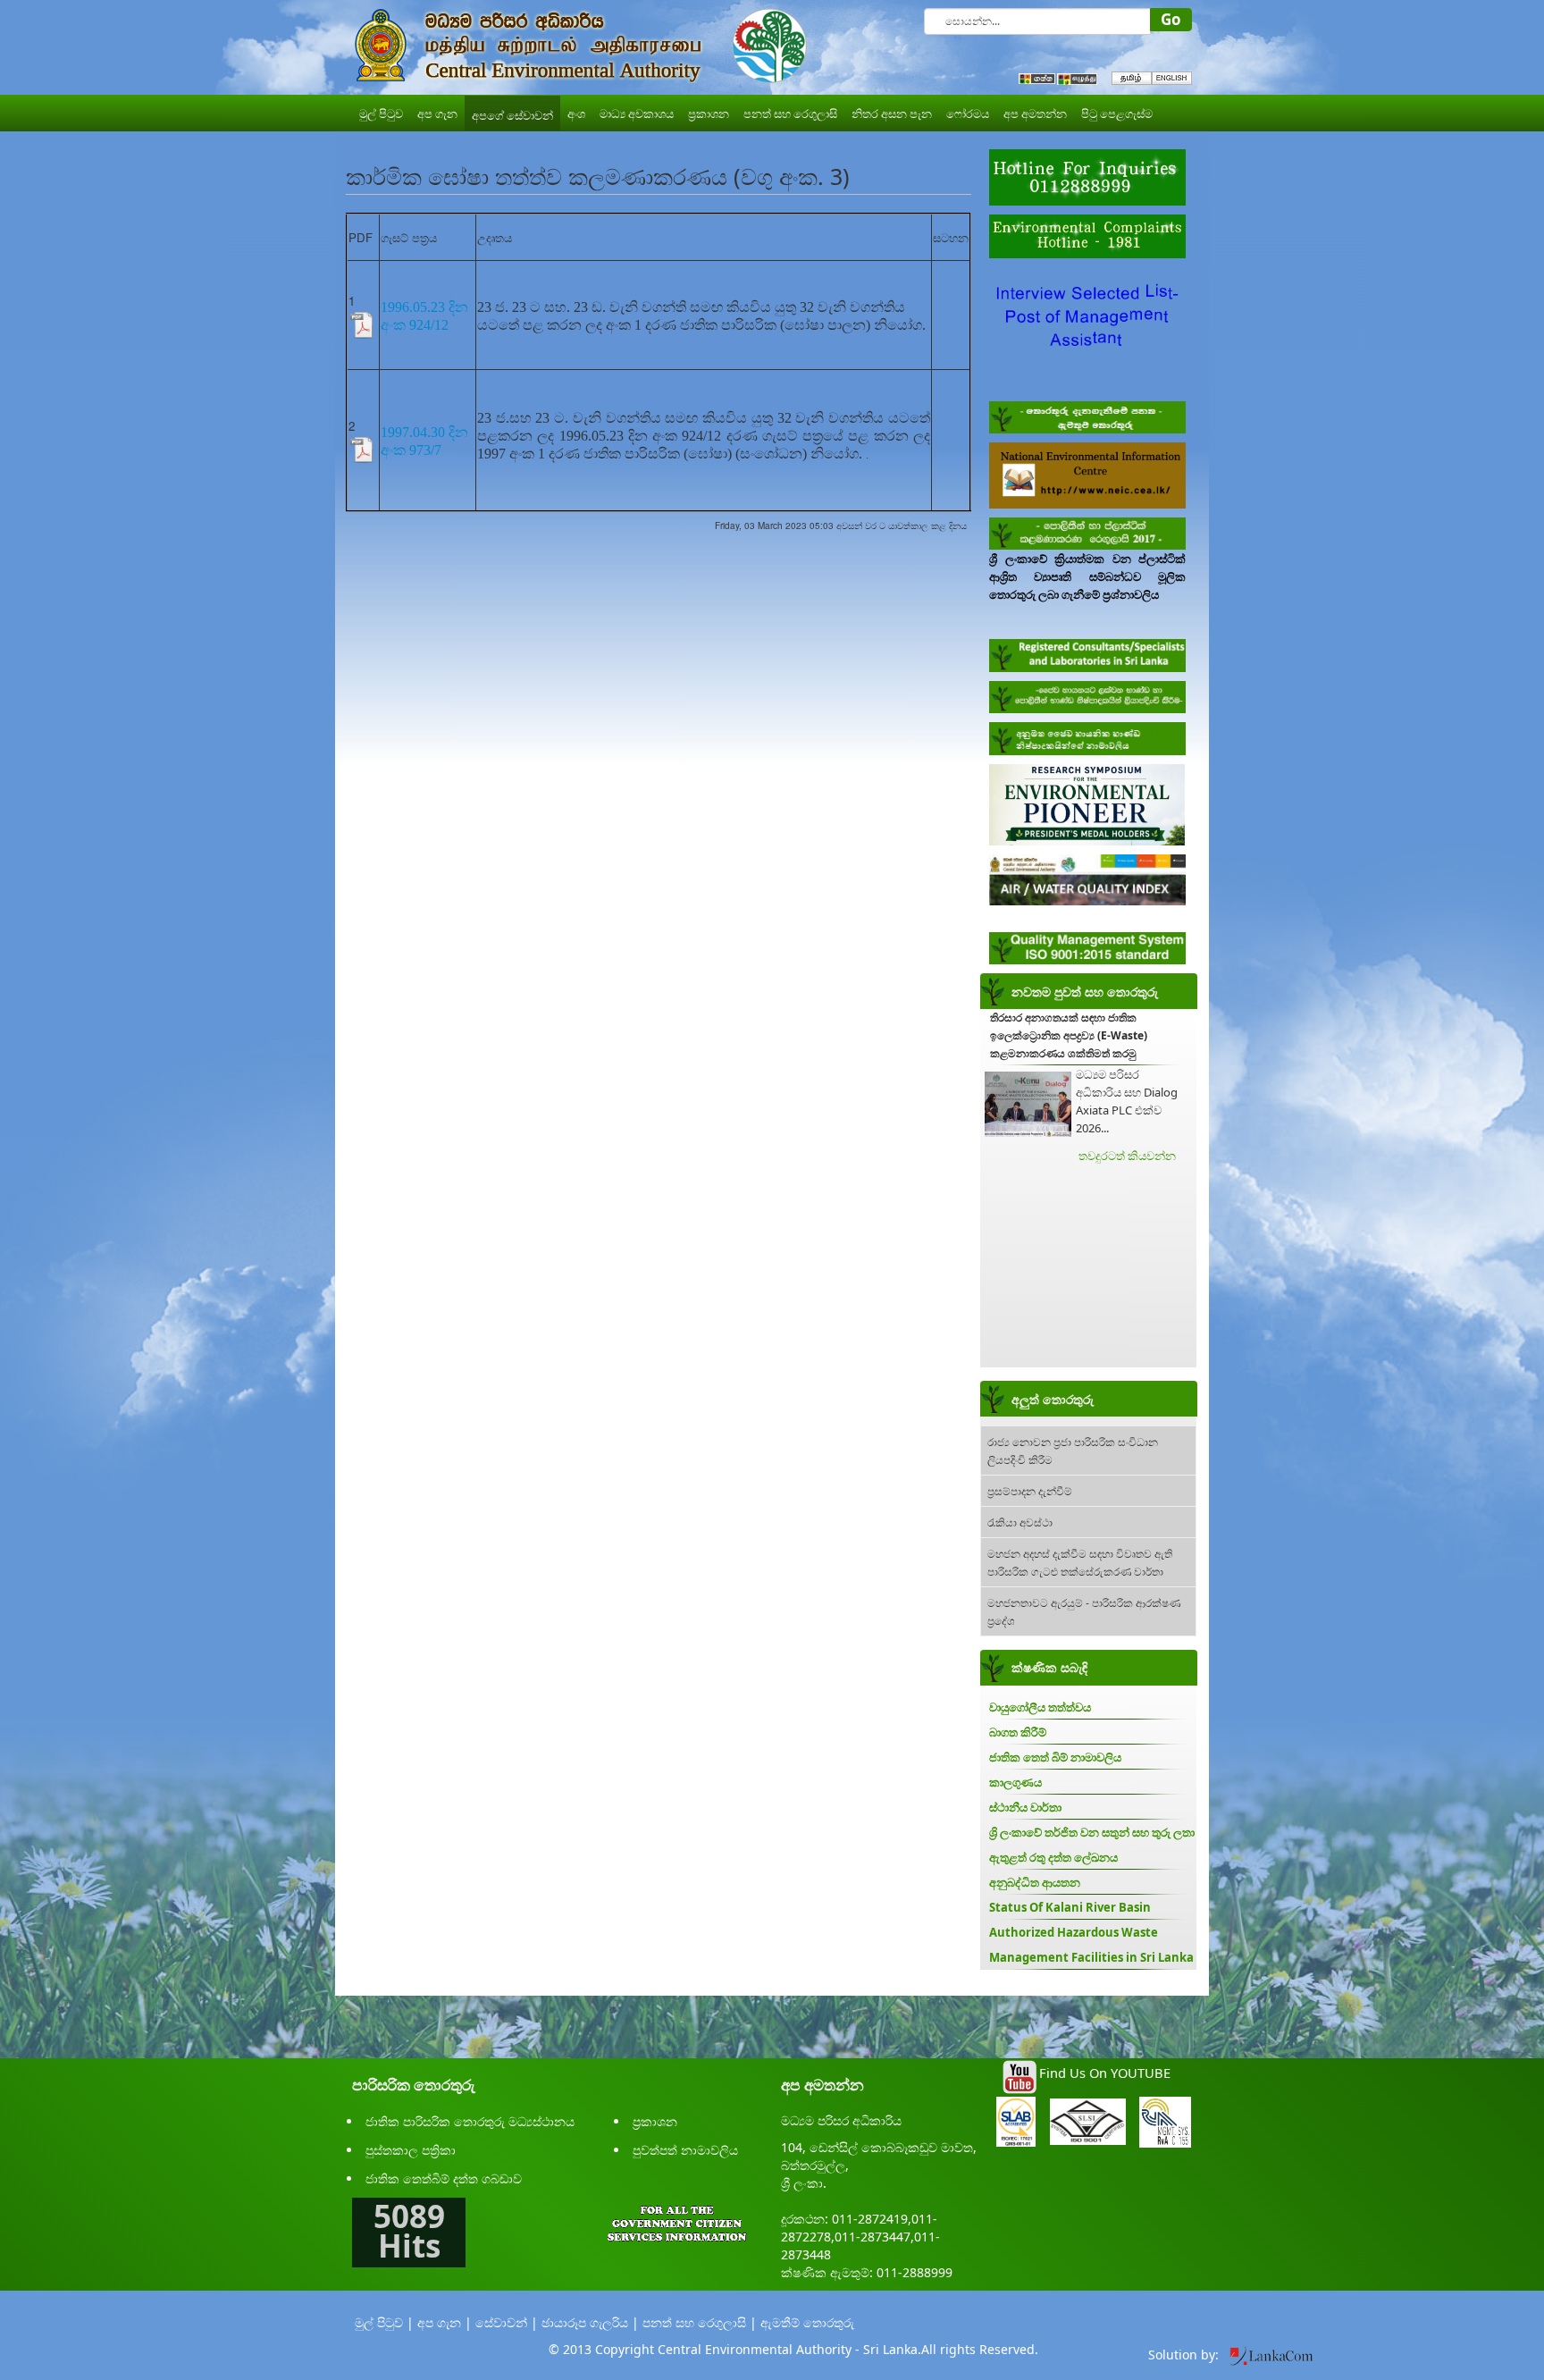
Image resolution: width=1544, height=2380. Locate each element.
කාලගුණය (1015, 1782)
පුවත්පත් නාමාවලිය (685, 2150)
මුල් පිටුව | (384, 2322)
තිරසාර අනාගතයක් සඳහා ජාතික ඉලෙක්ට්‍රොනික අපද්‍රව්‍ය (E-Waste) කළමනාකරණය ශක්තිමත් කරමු (1069, 1035)
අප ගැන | (445, 2322)
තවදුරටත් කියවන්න (1127, 1156)
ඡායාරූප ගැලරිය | (590, 2322)
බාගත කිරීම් (1018, 1732)
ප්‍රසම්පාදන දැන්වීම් (1030, 1490)
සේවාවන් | (507, 2322)
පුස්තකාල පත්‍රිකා (411, 2150)
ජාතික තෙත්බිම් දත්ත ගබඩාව (444, 2178)
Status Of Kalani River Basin (1070, 1907)
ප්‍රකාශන (655, 2121)
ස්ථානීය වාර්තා (1025, 1807)
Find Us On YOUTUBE (1105, 2073)
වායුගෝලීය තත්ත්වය (1040, 1707)
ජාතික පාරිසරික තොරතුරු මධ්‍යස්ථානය (470, 2121)
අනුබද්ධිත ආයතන (1035, 1882)
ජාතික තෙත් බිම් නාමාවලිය (1055, 1757)
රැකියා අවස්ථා (1020, 1522)
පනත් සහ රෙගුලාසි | (700, 2322)
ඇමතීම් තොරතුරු (807, 2322)
